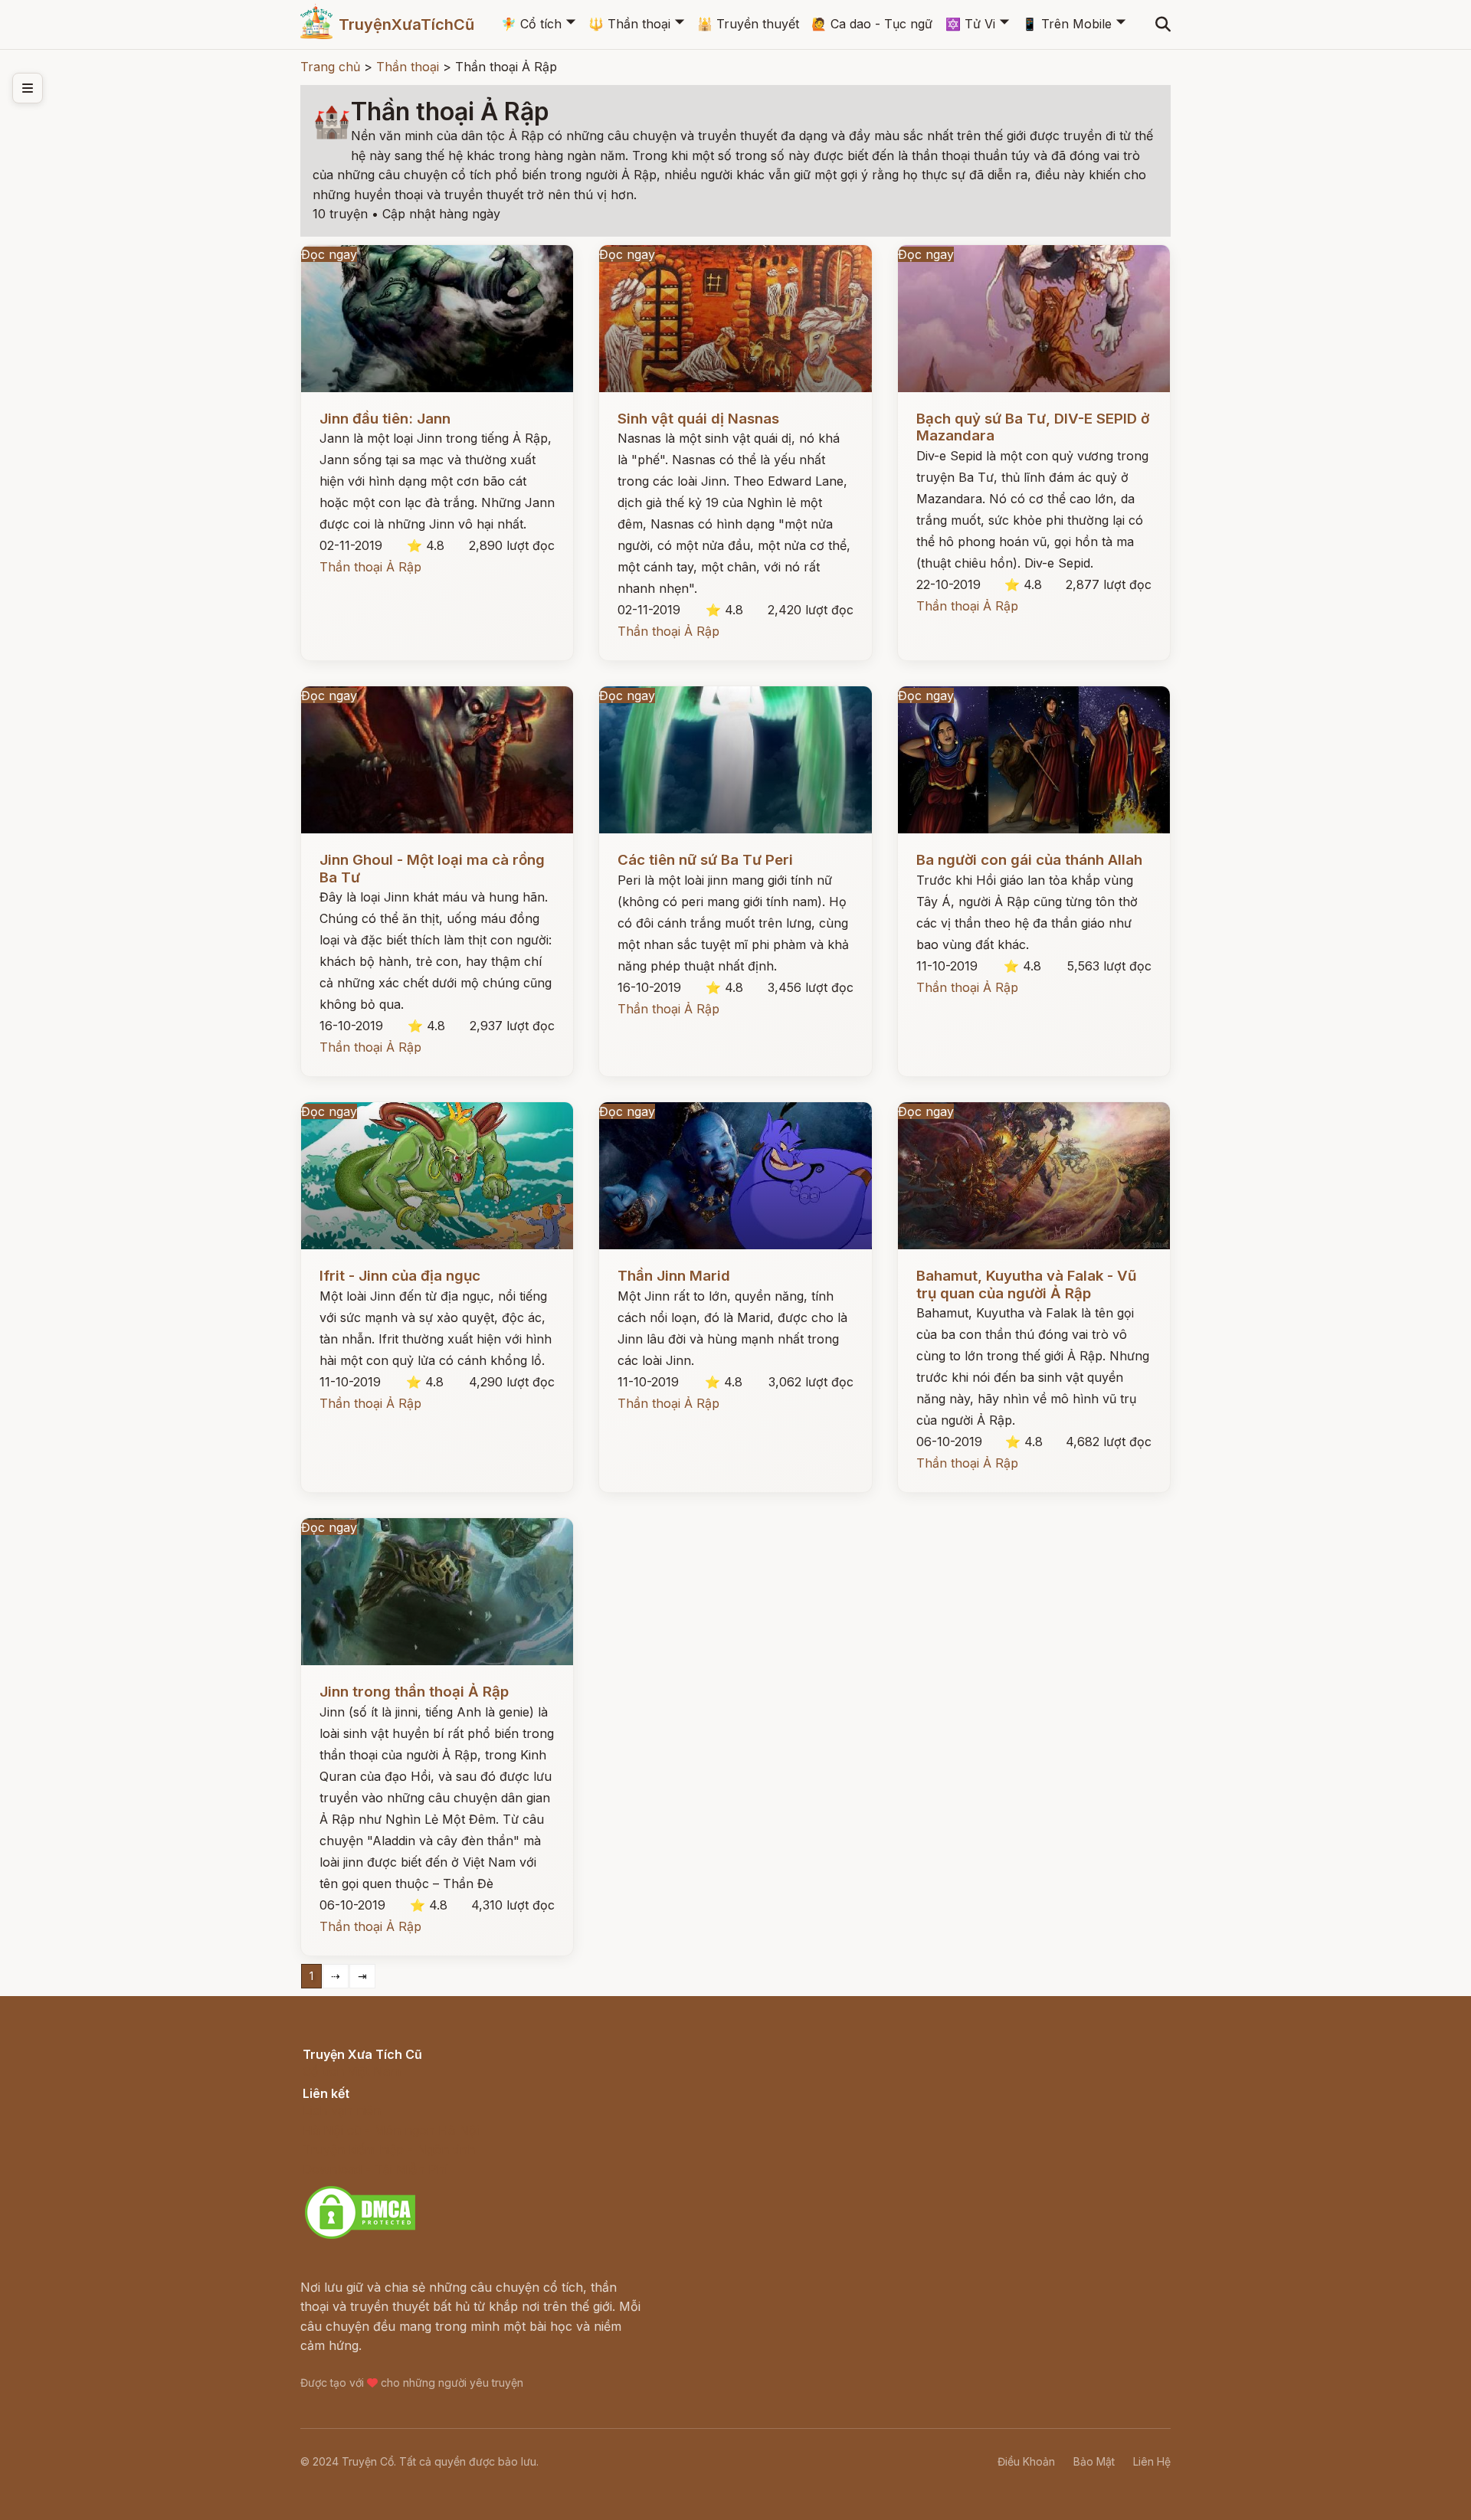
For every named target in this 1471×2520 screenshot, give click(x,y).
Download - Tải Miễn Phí (375, 2169)
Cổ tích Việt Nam (352, 2071)
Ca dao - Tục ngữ (872, 24)
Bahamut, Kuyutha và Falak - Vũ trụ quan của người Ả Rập (1026, 1284)
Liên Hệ (1152, 2461)
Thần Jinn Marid (674, 1276)
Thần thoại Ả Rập (370, 567)
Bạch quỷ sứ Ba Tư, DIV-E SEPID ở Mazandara (1033, 427)
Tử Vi (970, 24)
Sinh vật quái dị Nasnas (698, 419)
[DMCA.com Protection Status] (360, 2237)
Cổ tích (531, 24)
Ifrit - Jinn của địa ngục (400, 1276)
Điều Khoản (1026, 2461)
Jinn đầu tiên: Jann (385, 419)
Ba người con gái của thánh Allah (1029, 860)
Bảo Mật (1094, 2461)
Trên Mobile (1067, 24)
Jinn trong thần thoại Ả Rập (414, 1692)
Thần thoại (629, 24)
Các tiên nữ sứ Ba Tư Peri (705, 860)
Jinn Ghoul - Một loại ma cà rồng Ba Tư (432, 868)
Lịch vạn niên (342, 2110)
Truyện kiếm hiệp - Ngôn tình (389, 2149)
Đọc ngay (329, 254)
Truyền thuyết (748, 24)
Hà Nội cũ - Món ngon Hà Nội (391, 2130)
